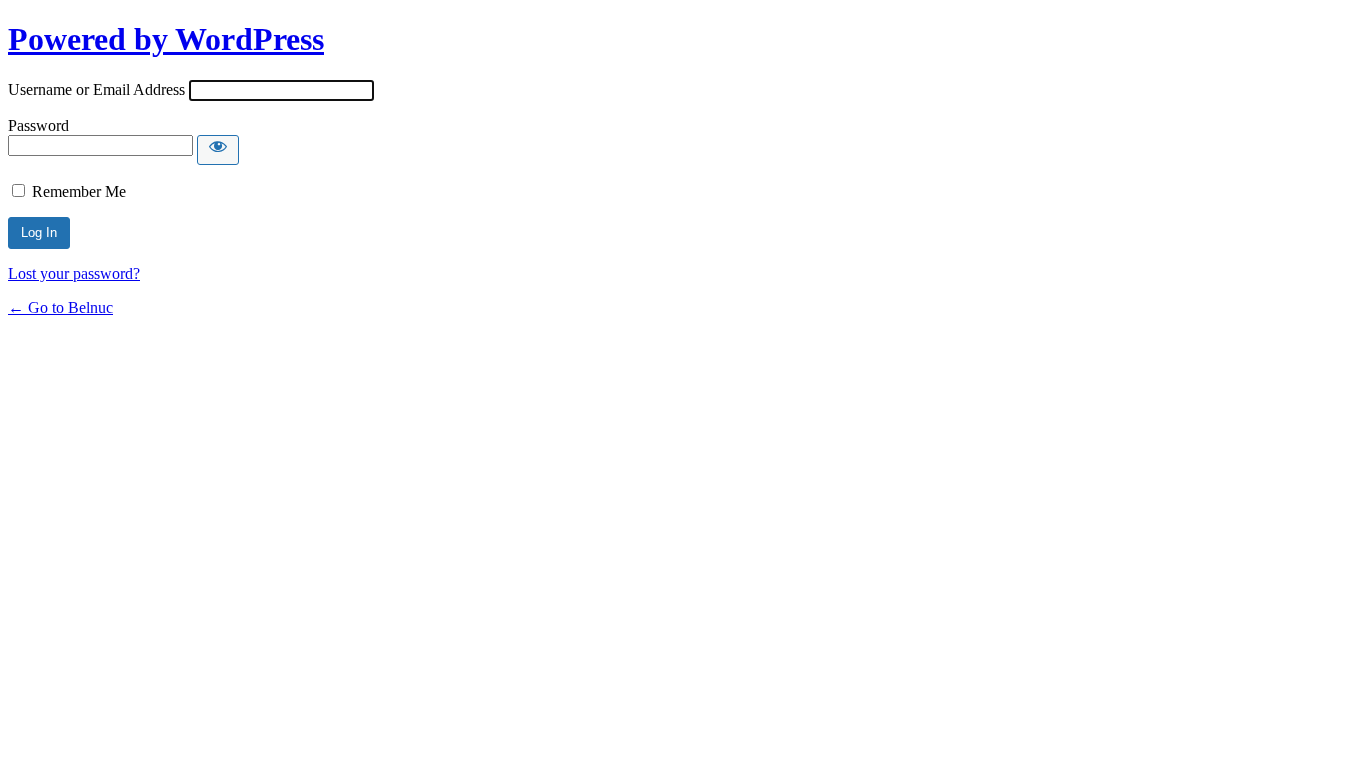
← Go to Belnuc (60, 307)
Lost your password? (74, 273)
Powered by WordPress (166, 39)
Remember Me (79, 191)
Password (38, 125)
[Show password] (218, 150)
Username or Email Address (96, 89)
